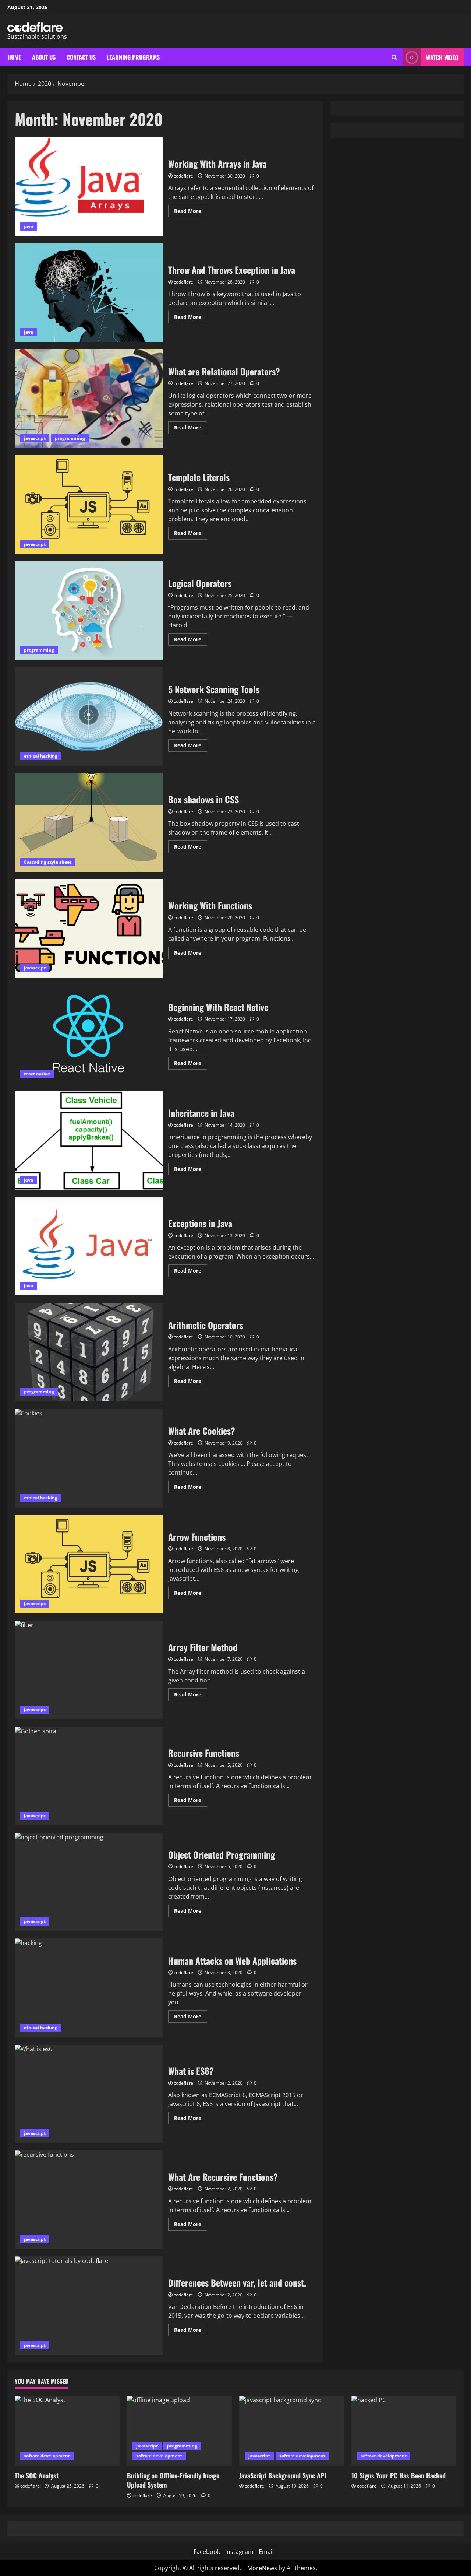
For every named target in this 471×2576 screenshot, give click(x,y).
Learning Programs (133, 57)
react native (37, 1074)
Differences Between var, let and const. (89, 2306)
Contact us (81, 57)
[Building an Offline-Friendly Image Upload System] (179, 2431)
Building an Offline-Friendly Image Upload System (173, 2480)
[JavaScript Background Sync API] (292, 2431)
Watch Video (442, 57)
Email (266, 2552)
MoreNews (262, 2568)
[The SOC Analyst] (67, 2431)
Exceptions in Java (89, 1246)
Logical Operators (89, 611)
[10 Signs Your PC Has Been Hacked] (404, 2431)
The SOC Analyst (37, 2475)
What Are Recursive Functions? (89, 2200)
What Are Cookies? (89, 1458)
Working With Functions (89, 929)
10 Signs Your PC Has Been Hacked (399, 2475)
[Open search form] (394, 57)
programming (70, 438)
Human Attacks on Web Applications (89, 1988)
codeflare (183, 176)
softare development (47, 2456)
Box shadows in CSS (89, 822)
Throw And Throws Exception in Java (89, 293)
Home (14, 57)
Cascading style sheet (48, 862)
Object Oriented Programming (89, 1882)
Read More (191, 212)
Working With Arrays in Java (89, 187)
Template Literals (89, 505)
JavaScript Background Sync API (283, 2475)
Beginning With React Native (89, 1034)
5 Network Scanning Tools (89, 716)
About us (44, 57)
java (29, 226)
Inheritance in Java (89, 1140)
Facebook (207, 2552)
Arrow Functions (89, 1564)
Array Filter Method (89, 1670)
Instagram (239, 2552)
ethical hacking (41, 756)
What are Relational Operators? (89, 399)
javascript (35, 438)
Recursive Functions (89, 1776)
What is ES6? (89, 2094)
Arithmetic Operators (89, 1352)
